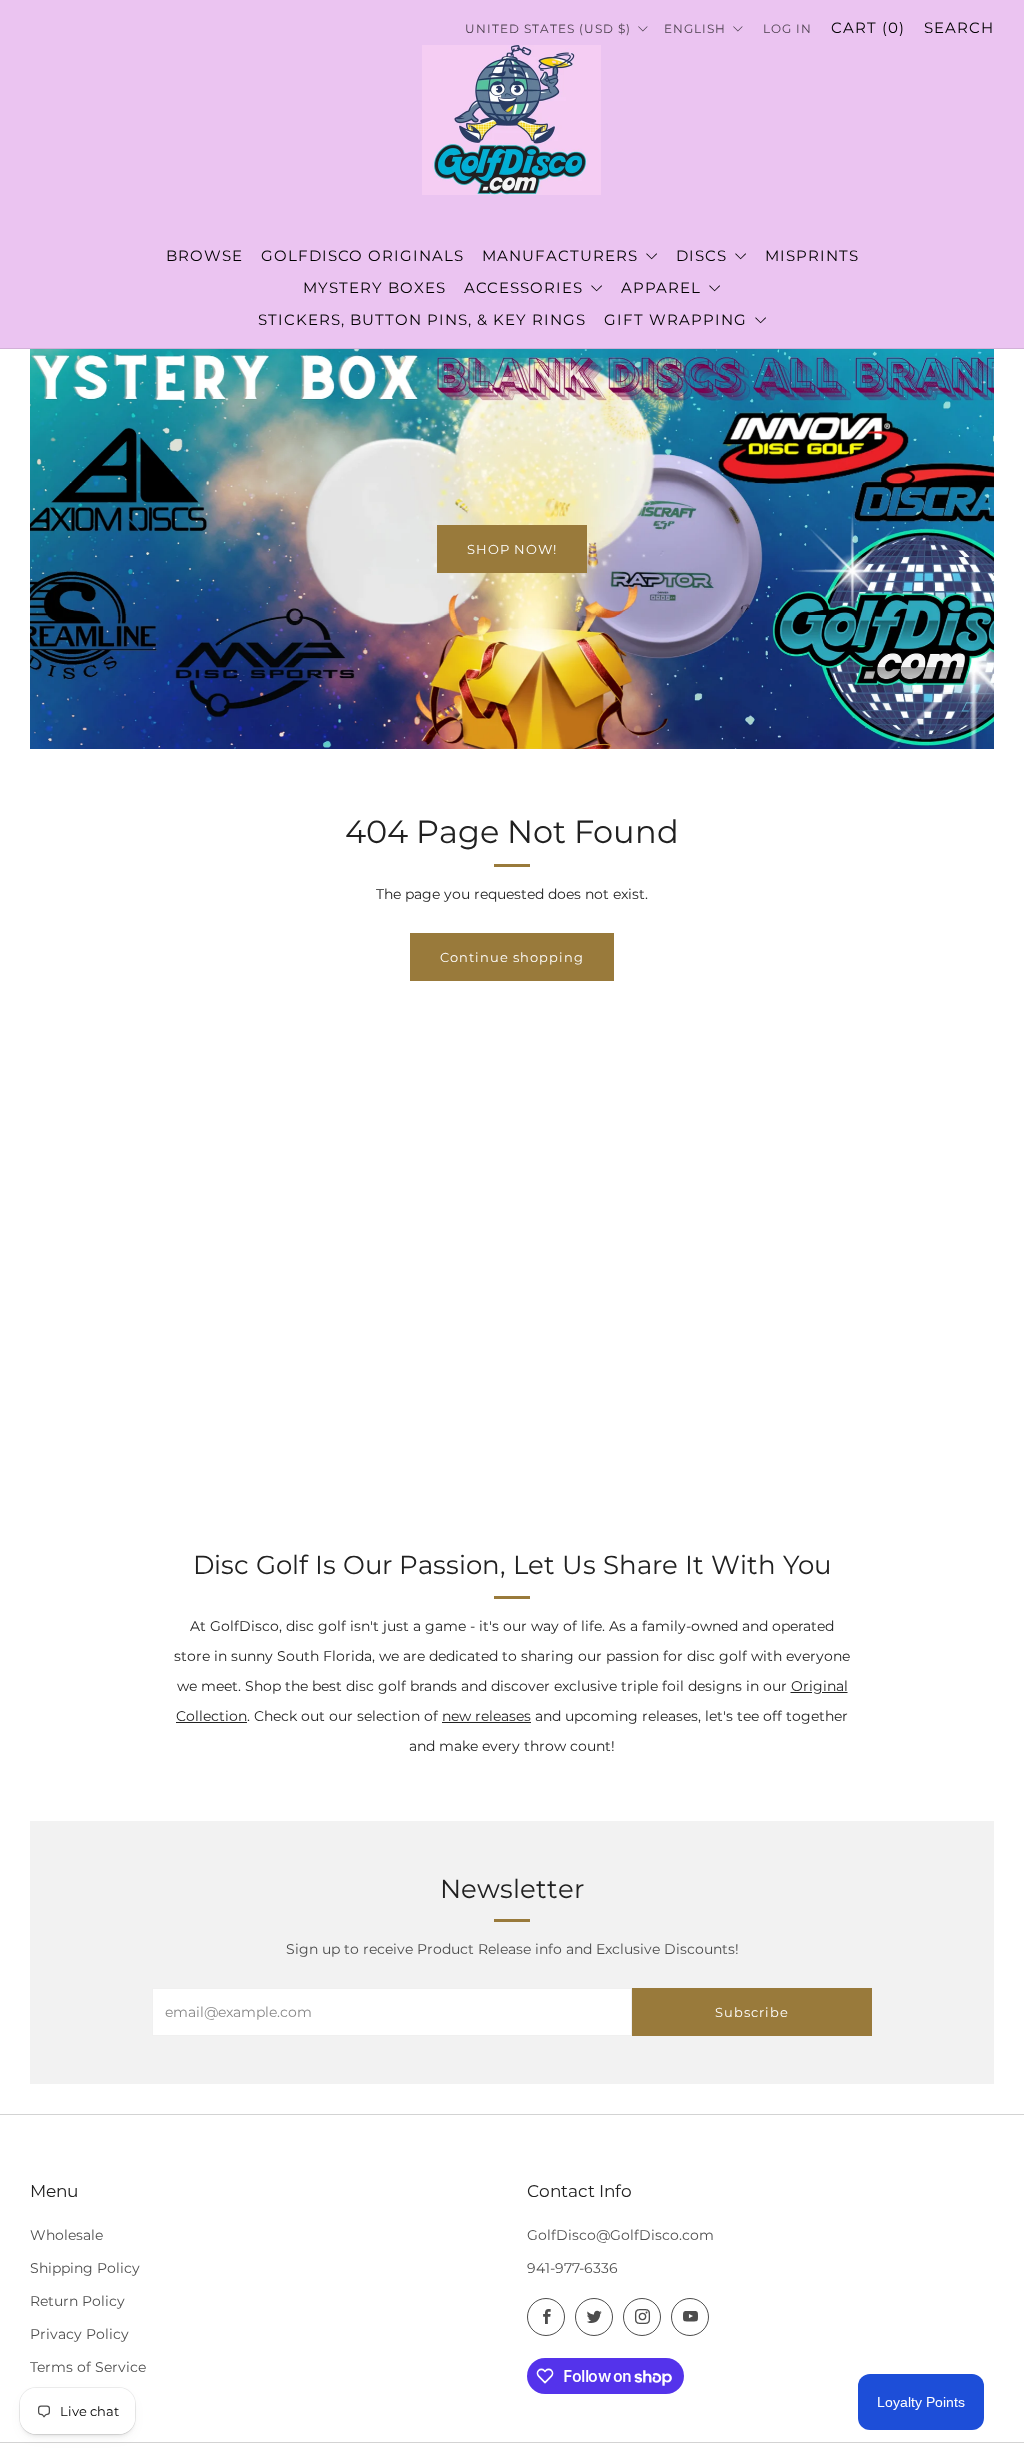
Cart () (868, 27)
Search (959, 27)
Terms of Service (88, 2367)
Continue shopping (512, 957)
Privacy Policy (79, 2334)
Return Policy (77, 2301)
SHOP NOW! (512, 549)
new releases (486, 1716)
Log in (787, 28)
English (697, 28)
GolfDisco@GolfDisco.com (620, 2235)
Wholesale (66, 2235)
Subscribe (752, 2012)
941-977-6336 (572, 2268)
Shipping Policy (85, 2268)
